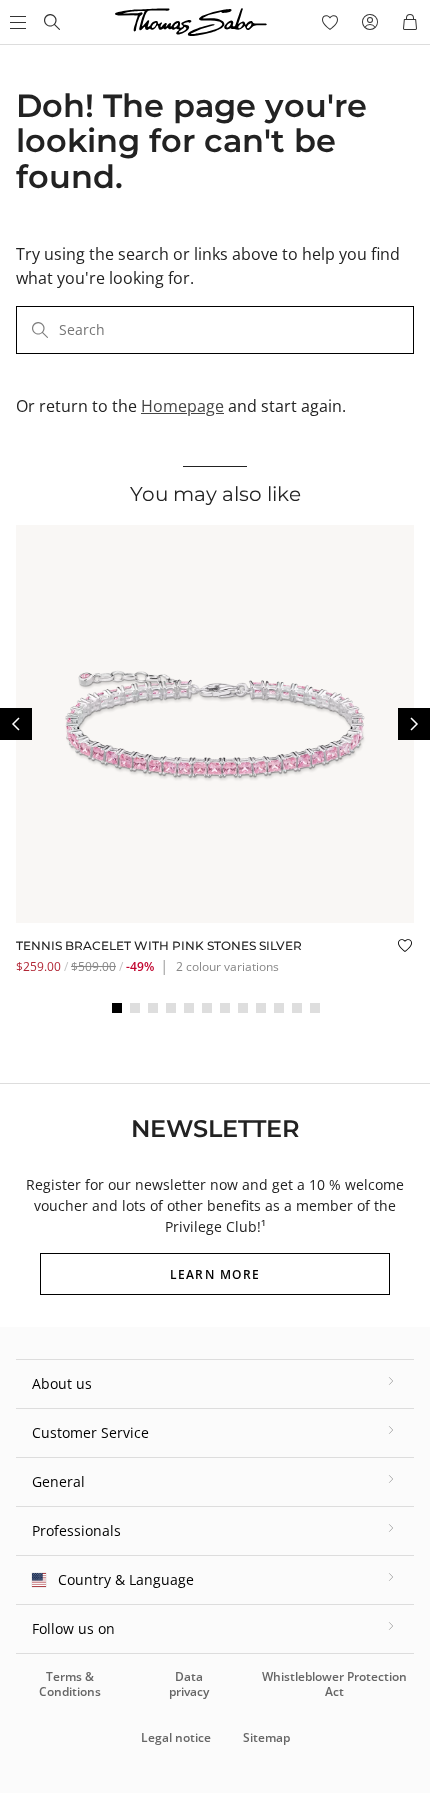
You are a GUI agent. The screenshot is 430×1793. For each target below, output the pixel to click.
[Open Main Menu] (16, 22)
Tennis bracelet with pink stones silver (159, 945)
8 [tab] (243, 1008)
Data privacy (189, 1683)
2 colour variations (227, 966)
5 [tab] (189, 1008)
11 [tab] (297, 1008)
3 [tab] (153, 1008)
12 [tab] (315, 1008)
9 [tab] (261, 1008)
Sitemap (266, 1737)
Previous (16, 724)
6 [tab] (207, 1008)
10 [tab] (279, 1008)
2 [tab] (135, 1008)
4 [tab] (171, 1008)
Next (414, 724)
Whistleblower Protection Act (334, 1683)
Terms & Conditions (70, 1683)
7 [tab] (225, 1008)
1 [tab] (117, 1008)
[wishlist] (330, 22)
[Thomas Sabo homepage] (52, 22)
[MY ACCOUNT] (370, 22)
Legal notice (176, 1737)
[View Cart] (410, 22)
